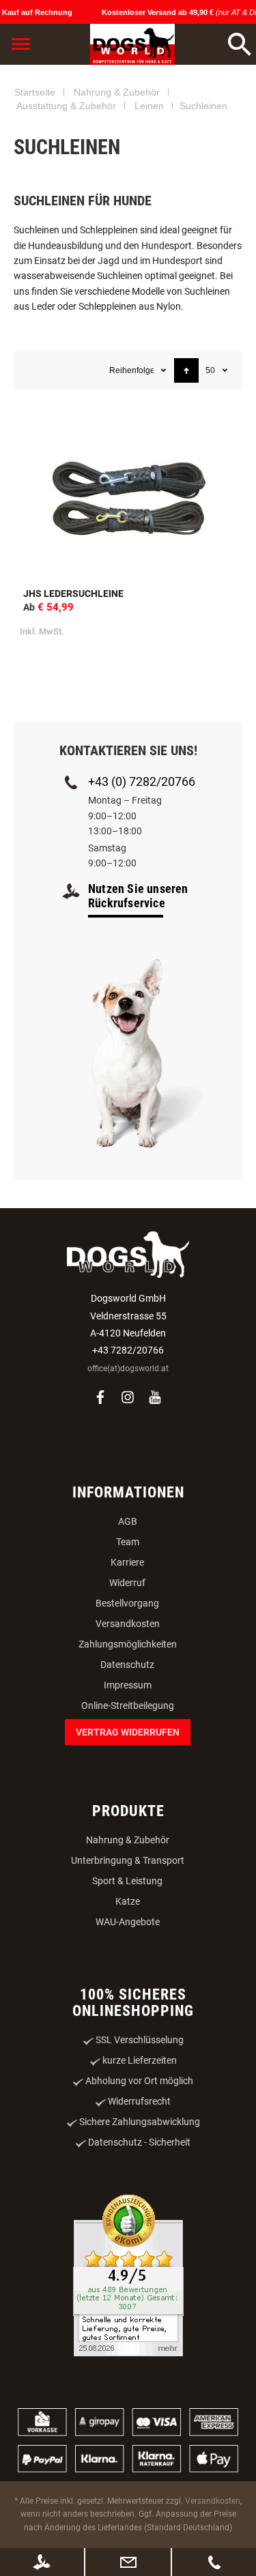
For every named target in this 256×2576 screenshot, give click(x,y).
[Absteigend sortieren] (186, 464)
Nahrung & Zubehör (117, 186)
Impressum (128, 1779)
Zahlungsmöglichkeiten (128, 1738)
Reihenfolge (131, 464)
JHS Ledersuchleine (73, 687)
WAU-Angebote (128, 2015)
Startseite (35, 186)
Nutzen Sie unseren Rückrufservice (138, 989)
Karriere (127, 1656)
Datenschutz (127, 1758)
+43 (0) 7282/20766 (142, 875)
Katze (128, 1995)
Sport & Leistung (127, 1974)
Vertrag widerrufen (128, 1826)
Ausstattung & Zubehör (66, 199)
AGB (128, 1615)
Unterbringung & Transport (128, 1954)
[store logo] (132, 44)
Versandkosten (128, 1717)
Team (128, 1635)
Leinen (149, 199)
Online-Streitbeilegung (128, 1799)
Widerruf (127, 1676)
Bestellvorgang (127, 1697)
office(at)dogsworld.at (128, 1462)
